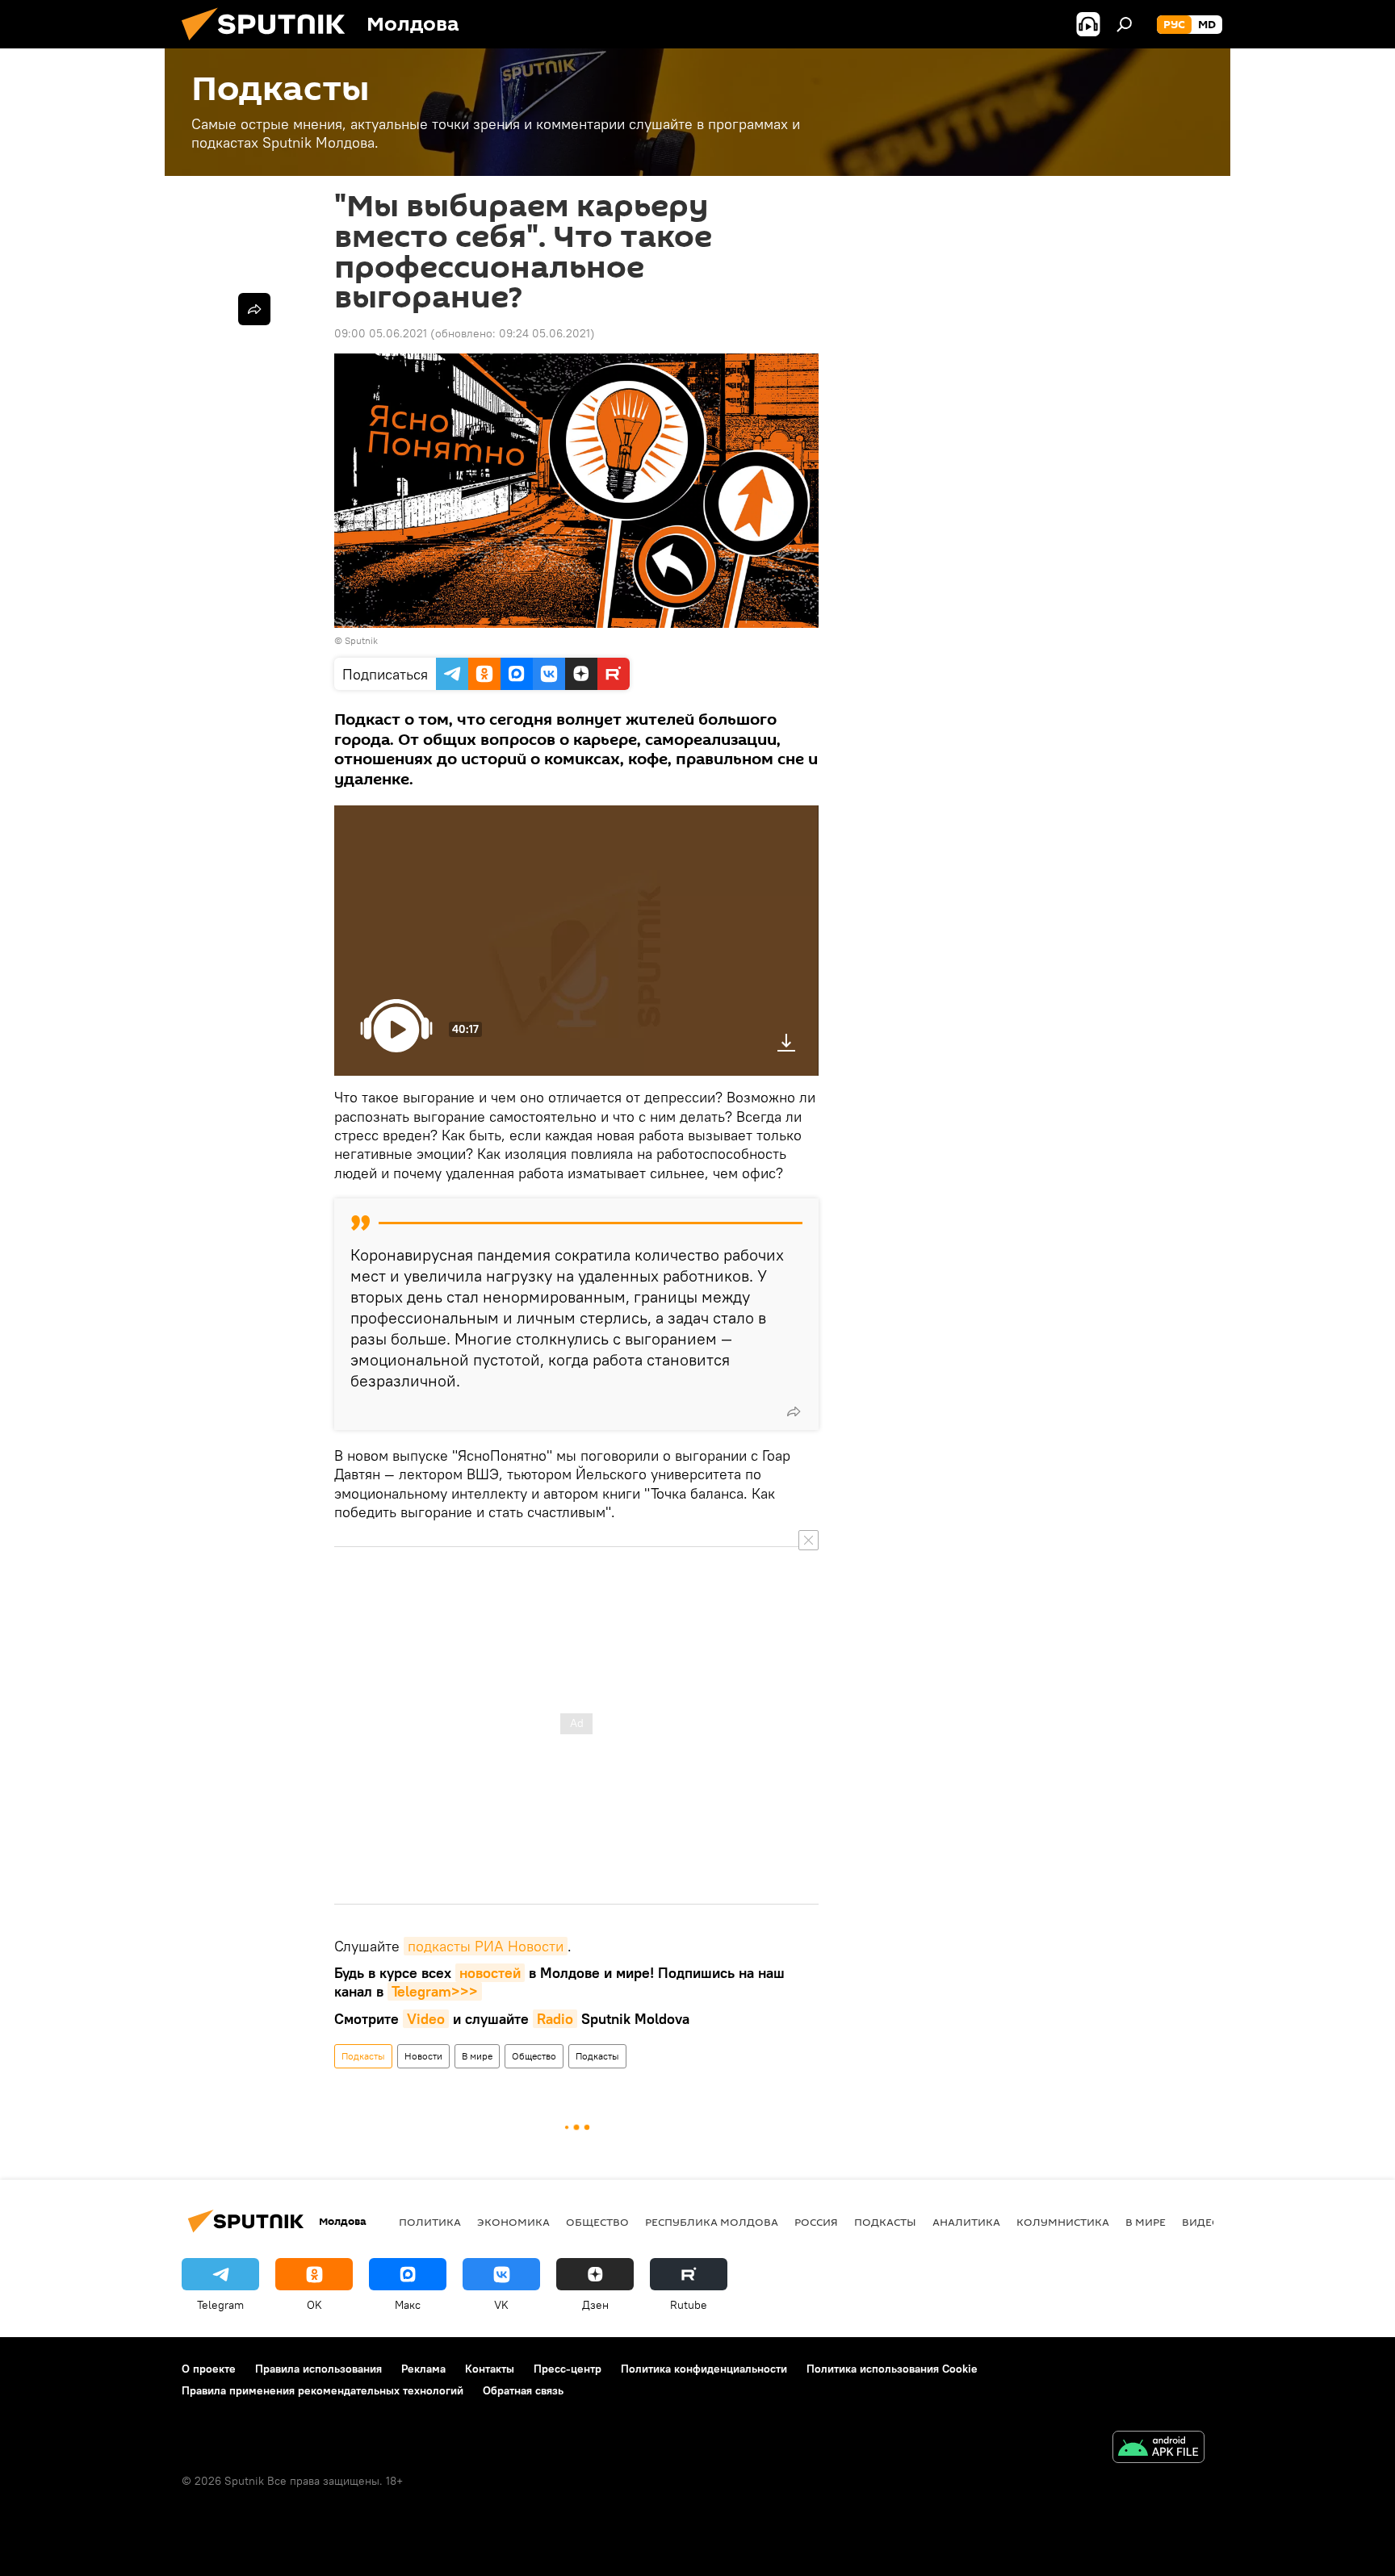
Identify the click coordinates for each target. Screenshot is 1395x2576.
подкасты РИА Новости (486, 1946)
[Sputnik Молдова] (270, 44)
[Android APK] (1158, 2449)
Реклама (423, 2369)
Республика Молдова (712, 2222)
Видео (1201, 2222)
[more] (794, 1411)
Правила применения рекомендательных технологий (323, 2390)
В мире (477, 2056)
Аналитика (966, 2222)
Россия (816, 2222)
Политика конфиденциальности (704, 2369)
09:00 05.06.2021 (381, 333)
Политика (430, 2222)
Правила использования (318, 2369)
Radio (555, 2019)
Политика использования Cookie (892, 2369)
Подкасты (363, 2056)
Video (426, 2019)
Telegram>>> (435, 1991)
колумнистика (1063, 2222)
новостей (490, 1973)
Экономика (513, 2222)
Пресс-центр (568, 2369)
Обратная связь (523, 2390)
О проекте (209, 2369)
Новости (423, 2056)
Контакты (490, 2369)
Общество (534, 2056)
